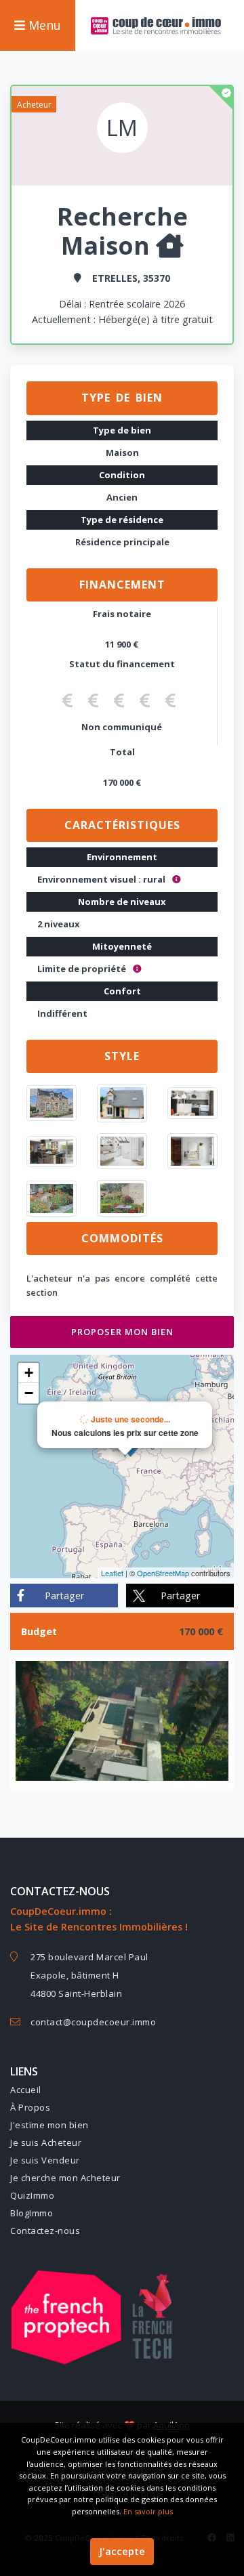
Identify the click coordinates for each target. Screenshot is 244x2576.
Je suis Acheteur (46, 2142)
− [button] (29, 1393)
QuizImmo (32, 2195)
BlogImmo (32, 2213)
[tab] (122, 398)
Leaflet (112, 1573)
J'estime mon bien (49, 2125)
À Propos (30, 2107)
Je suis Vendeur (45, 2160)
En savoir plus (148, 2511)
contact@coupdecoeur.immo (93, 2022)
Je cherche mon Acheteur (65, 2178)
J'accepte (122, 2551)
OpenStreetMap (163, 1573)
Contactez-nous (45, 2231)
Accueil (26, 2090)
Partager (64, 1596)
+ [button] (29, 1373)
